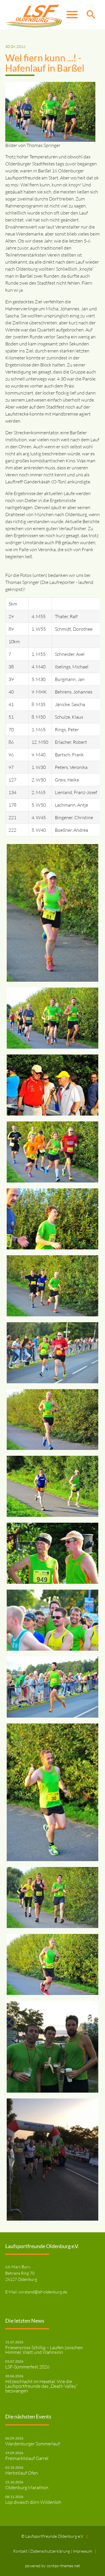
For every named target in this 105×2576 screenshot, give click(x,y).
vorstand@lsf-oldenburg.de (43, 2292)
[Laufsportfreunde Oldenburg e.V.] (34, 15)
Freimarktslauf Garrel (27, 2458)
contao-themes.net (63, 2566)
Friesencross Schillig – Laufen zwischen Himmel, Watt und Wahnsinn (44, 2350)
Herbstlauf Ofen (22, 2473)
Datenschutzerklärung (51, 2551)
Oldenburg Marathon (27, 2487)
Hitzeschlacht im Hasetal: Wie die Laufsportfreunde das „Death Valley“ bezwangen (41, 2386)
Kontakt (21, 2551)
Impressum (83, 2551)
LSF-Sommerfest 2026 (27, 2367)
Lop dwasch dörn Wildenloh (33, 2502)
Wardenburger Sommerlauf (33, 2444)
